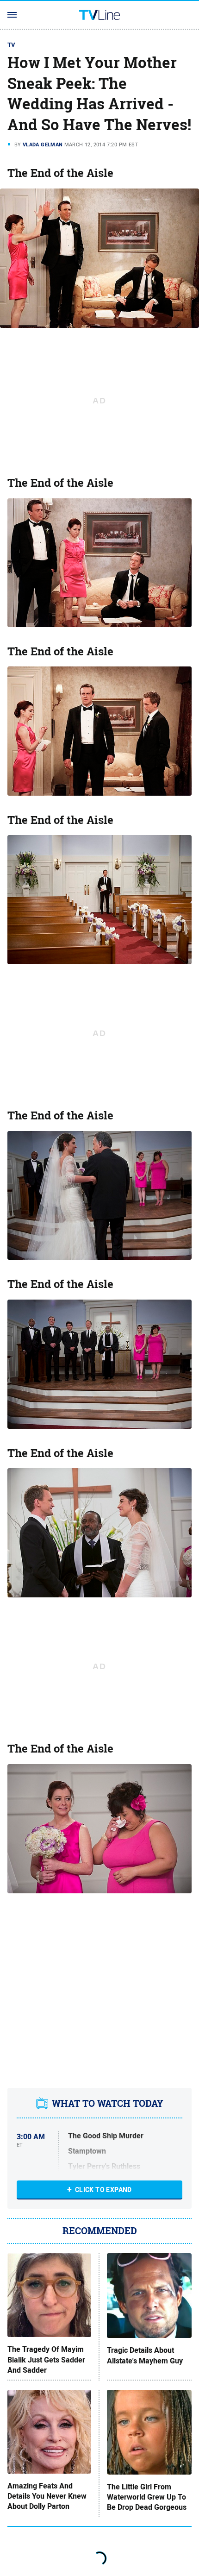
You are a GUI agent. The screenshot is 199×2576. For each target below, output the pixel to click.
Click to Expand (103, 2190)
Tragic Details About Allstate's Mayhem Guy (145, 2356)
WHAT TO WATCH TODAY (108, 2104)
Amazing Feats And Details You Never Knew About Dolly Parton (47, 2497)
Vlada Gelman (43, 145)
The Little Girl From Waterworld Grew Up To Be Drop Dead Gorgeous (147, 2497)
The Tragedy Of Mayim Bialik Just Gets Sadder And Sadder (46, 2360)
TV (12, 45)
